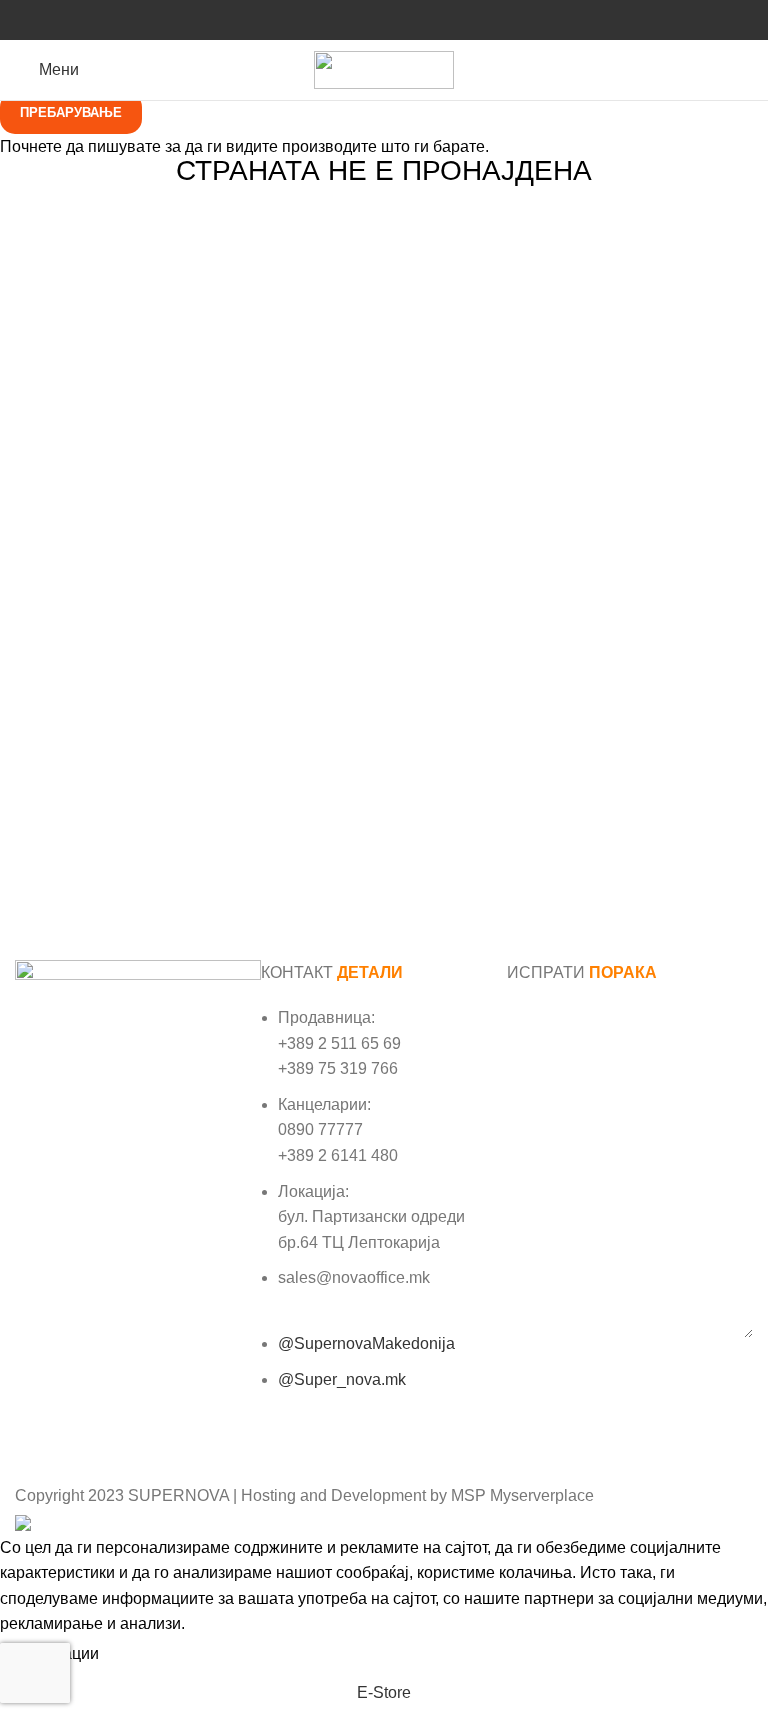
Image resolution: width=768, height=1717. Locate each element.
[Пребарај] (747, 70)
